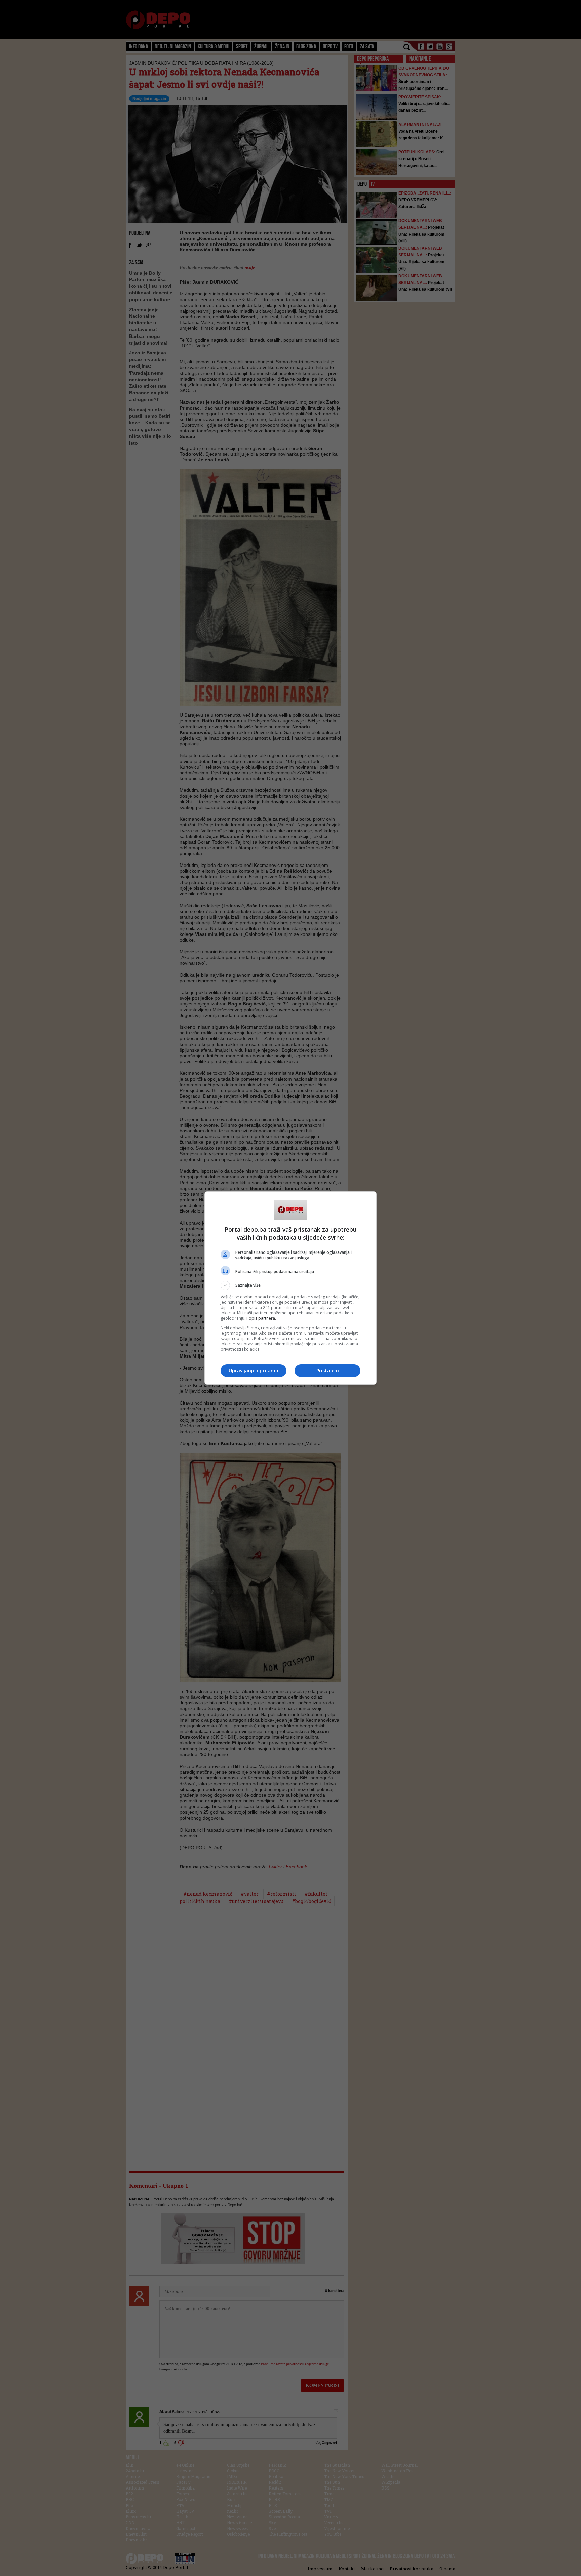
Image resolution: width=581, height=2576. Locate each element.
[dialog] (290, 1288)
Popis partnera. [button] (261, 1318)
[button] (290, 1285)
